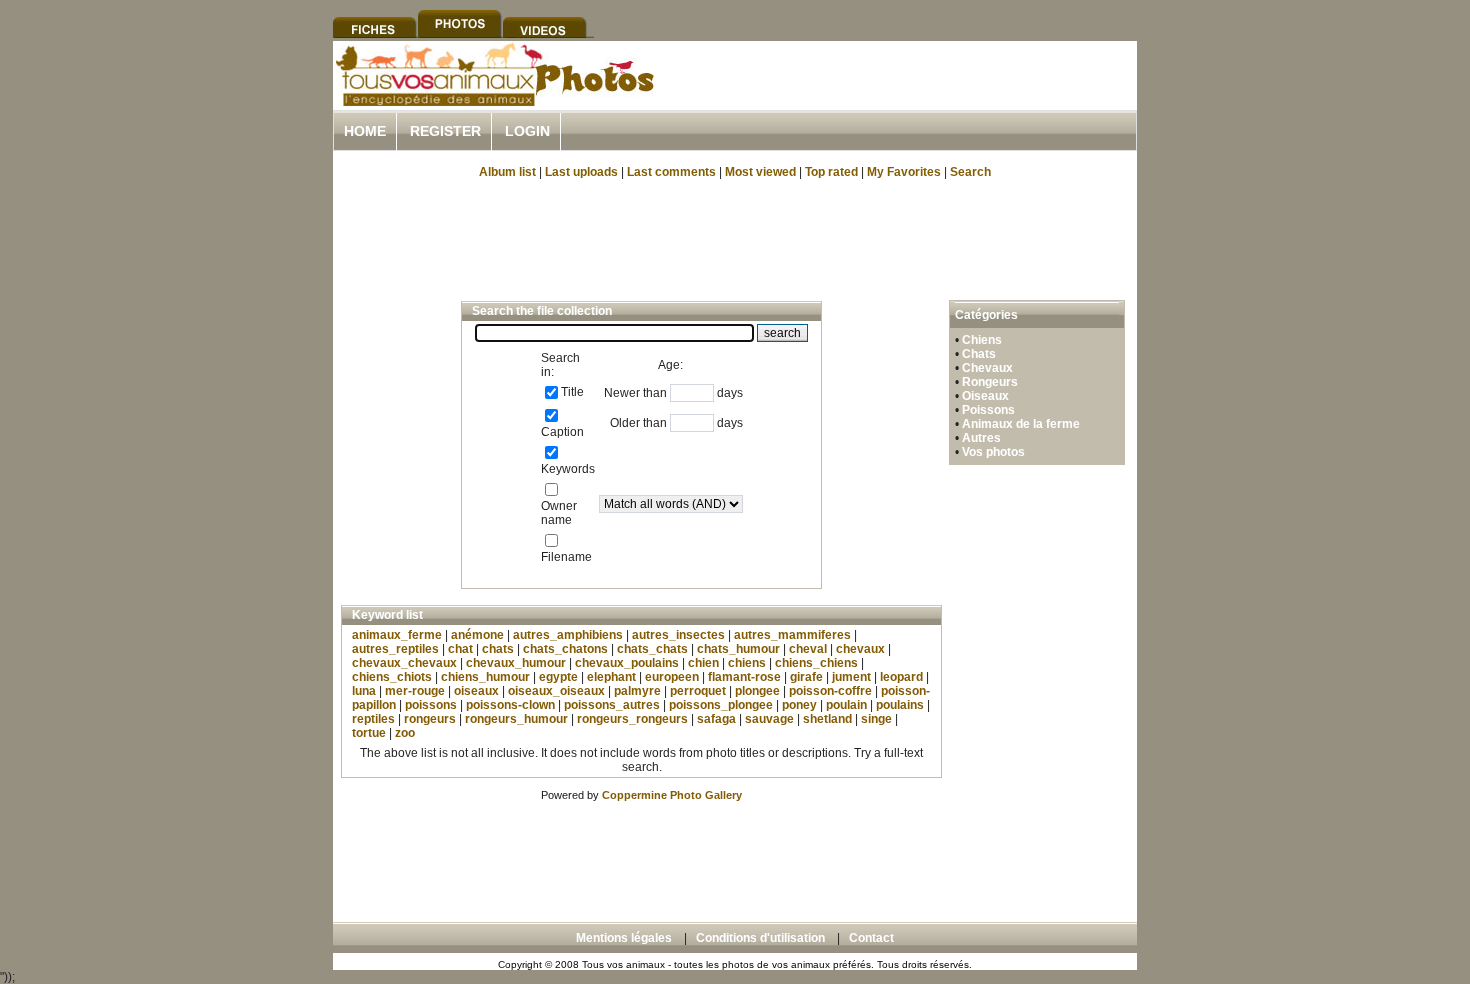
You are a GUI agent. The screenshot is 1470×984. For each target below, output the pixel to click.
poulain (846, 705)
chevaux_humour (516, 663)
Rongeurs (990, 382)
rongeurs (430, 719)
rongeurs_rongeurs (632, 719)
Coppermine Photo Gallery (672, 795)
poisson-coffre (830, 691)
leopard (901, 677)
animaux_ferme (397, 635)
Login (527, 131)
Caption (562, 432)
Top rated (831, 172)
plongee (757, 691)
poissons (431, 705)
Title (572, 392)
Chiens (982, 340)
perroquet (698, 691)
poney (799, 705)
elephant (611, 677)
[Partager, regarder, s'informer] (493, 103)
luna (364, 691)
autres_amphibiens (568, 635)
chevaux (860, 649)
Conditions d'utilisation (760, 938)
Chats (979, 354)
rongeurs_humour (516, 719)
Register (445, 131)
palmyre (637, 691)
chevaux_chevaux (404, 663)
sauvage (769, 719)
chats (498, 649)
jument (851, 677)
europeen (672, 677)
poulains (900, 705)
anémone (477, 635)
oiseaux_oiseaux (556, 691)
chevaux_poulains (627, 663)
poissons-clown (510, 705)
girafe (806, 677)
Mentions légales (624, 938)
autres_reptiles (395, 649)
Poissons (988, 410)
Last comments (671, 172)
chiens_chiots (392, 677)
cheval (808, 649)
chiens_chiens (816, 663)
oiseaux (476, 691)
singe (876, 719)
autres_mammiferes (792, 635)
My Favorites (904, 172)
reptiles (373, 719)
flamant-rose (744, 677)
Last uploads (581, 172)
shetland (827, 719)
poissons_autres (612, 705)
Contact (871, 938)
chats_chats (652, 649)
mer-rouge (415, 691)
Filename (566, 557)
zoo (405, 733)
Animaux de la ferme (1021, 424)
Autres (981, 438)
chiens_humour (485, 677)
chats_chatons (565, 649)
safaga (716, 719)
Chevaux (987, 368)
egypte (558, 677)
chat (460, 649)
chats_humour (738, 649)
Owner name (559, 513)
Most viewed (760, 172)
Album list (507, 172)
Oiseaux (985, 396)
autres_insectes (678, 635)
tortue (369, 733)
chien (703, 663)
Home (365, 131)
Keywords (568, 469)
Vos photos (993, 452)
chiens (747, 663)
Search (970, 172)
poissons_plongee (721, 705)
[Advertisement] (903, 98)
